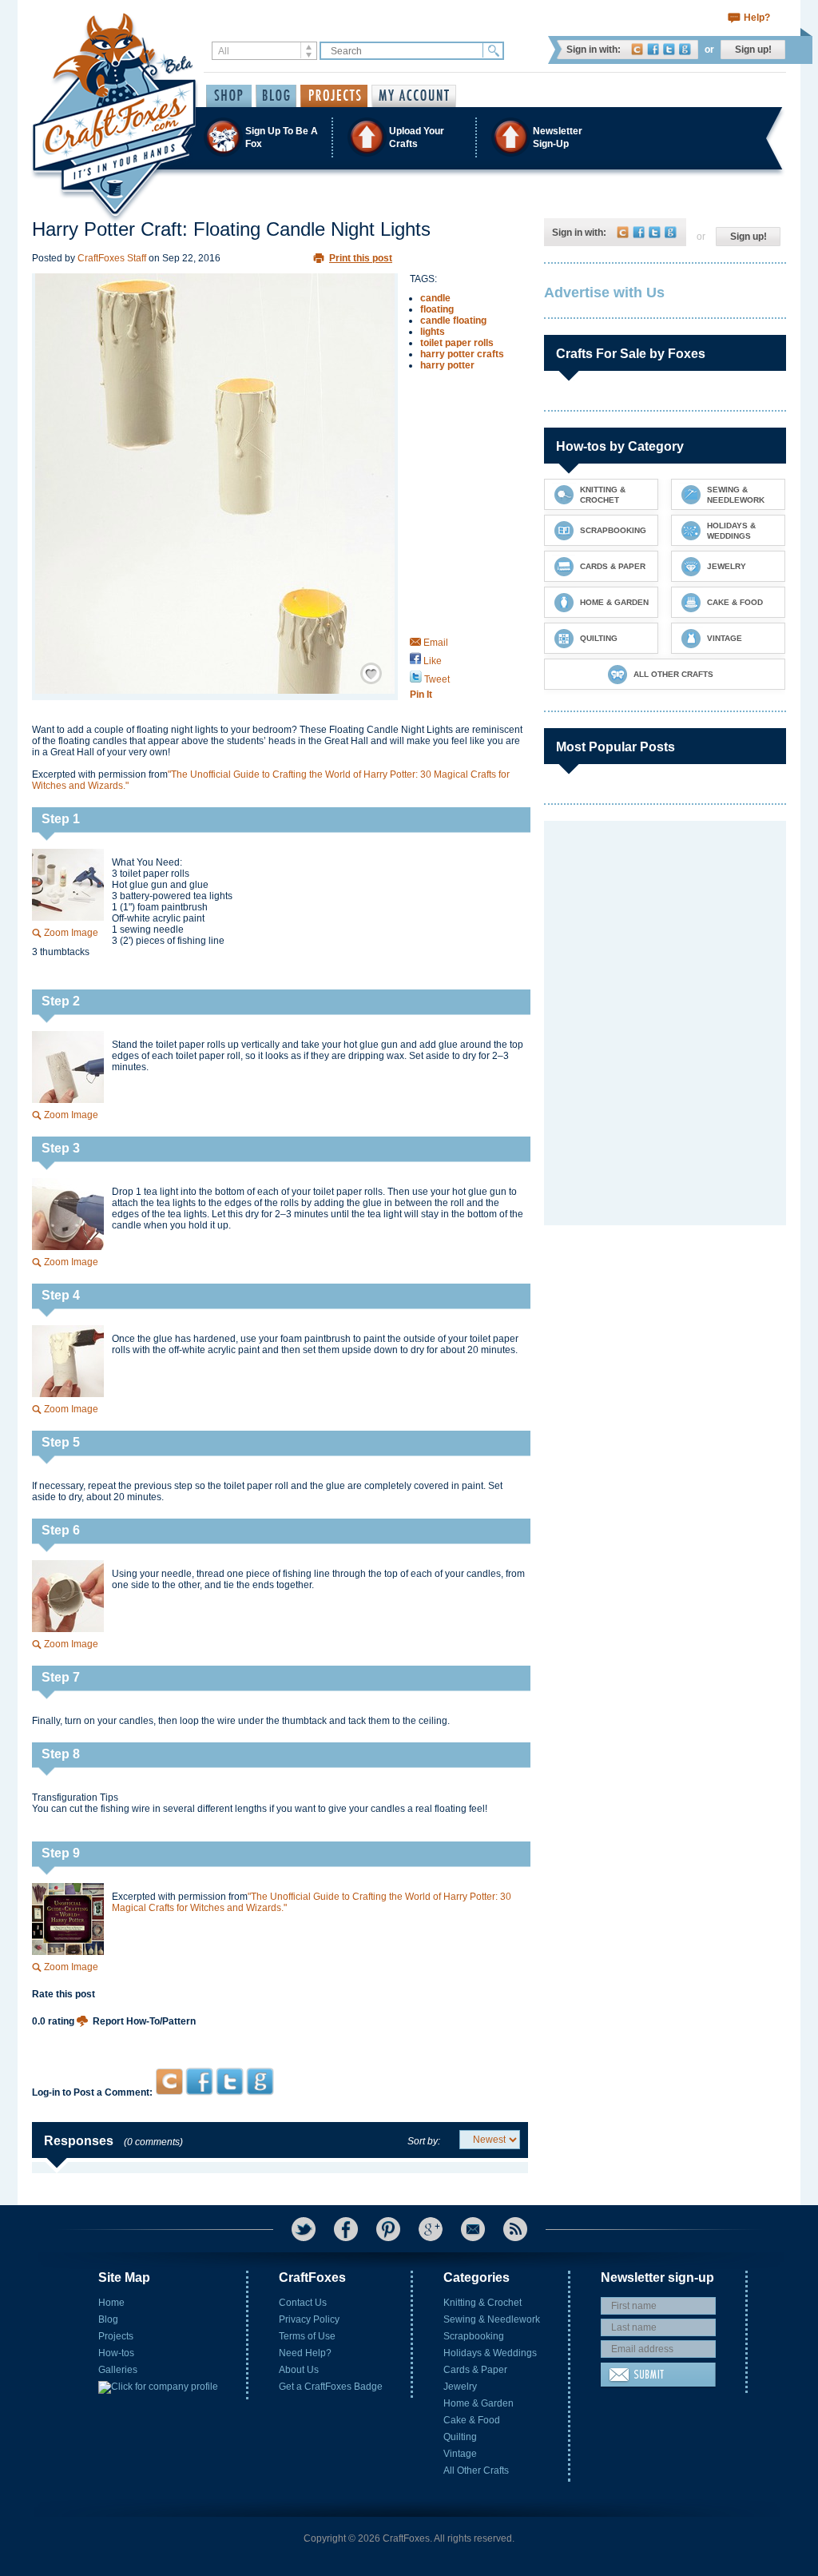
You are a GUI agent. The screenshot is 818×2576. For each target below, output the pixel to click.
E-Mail (473, 2229)
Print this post (361, 258)
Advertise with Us (604, 293)
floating (437, 309)
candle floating (453, 321)
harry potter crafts (462, 354)
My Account (414, 96)
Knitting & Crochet (482, 2303)
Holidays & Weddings (490, 2353)
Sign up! (753, 50)
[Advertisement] (280, 2037)
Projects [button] (334, 96)
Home (111, 2303)
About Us (299, 2370)
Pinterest (388, 2229)
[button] (408, 137)
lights (433, 332)
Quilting (460, 2437)
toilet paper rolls (457, 343)
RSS (515, 2229)
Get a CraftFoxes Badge (331, 2387)
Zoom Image (71, 933)
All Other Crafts (476, 2470)
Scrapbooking (474, 2336)
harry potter (447, 365)
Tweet (436, 679)
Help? (757, 18)
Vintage (460, 2454)
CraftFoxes (637, 49)
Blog (108, 2319)
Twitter (669, 49)
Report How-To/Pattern (144, 2021)
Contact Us (303, 2303)
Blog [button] (276, 96)
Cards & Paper (475, 2370)
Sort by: (424, 2141)
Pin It (421, 695)
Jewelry (460, 2387)
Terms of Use (307, 2336)
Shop (229, 96)
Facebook (653, 49)
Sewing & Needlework (492, 2319)
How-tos (116, 2353)
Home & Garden (478, 2403)
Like (431, 661)
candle (435, 298)
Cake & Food (472, 2420)
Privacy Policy (309, 2319)
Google (685, 49)
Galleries (118, 2370)
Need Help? (305, 2353)
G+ (431, 2229)
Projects (116, 2336)
